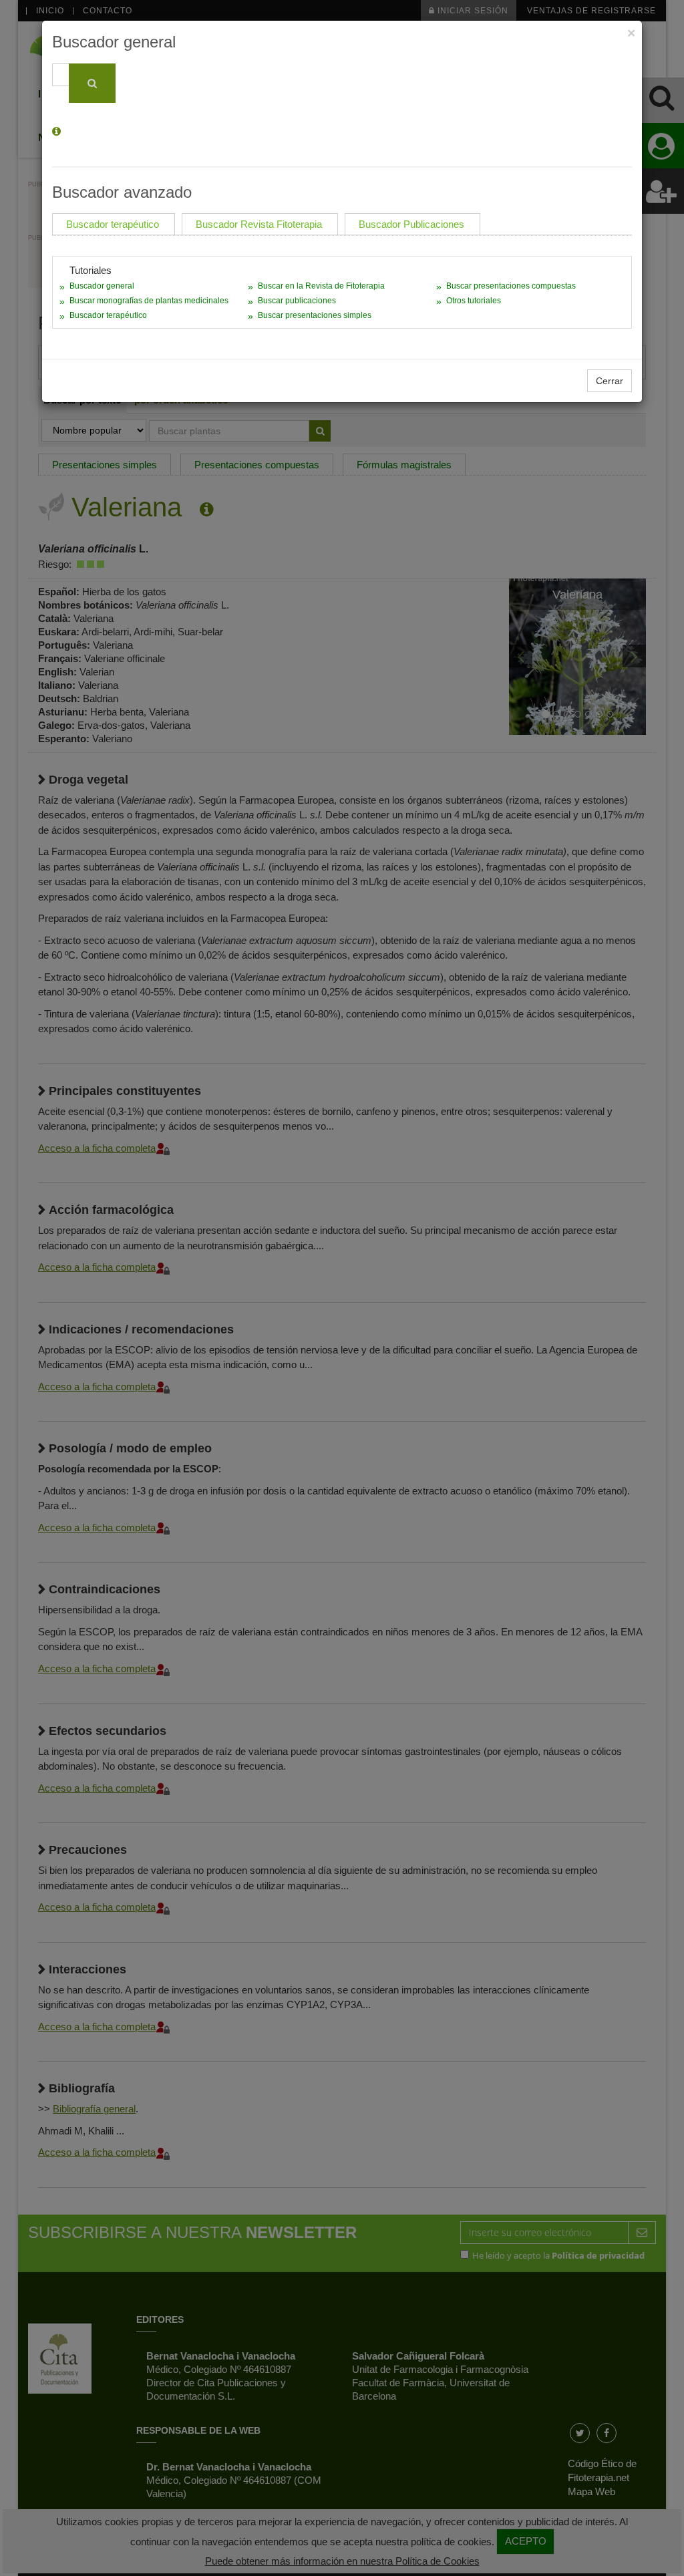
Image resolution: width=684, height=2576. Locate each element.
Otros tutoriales (474, 301)
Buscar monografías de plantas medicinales (149, 301)
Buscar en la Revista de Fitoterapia (321, 286)
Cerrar (610, 381)
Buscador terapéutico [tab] (113, 224)
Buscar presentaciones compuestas (511, 286)
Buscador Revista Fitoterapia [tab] (259, 224)
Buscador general (102, 286)
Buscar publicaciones (297, 301)
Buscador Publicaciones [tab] (411, 224)
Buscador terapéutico (108, 315)
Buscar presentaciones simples (315, 315)
